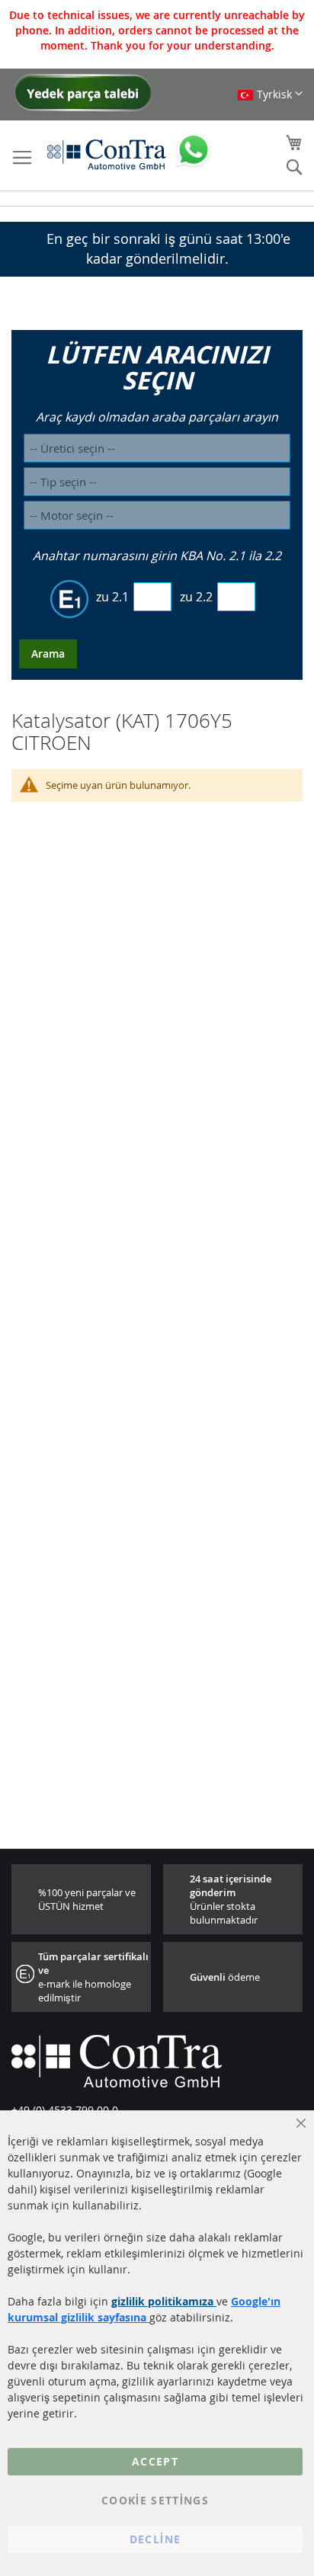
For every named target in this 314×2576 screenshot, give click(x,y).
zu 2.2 (196, 597)
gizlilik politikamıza (164, 2301)
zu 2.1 (112, 597)
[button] (270, 94)
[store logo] (107, 154)
